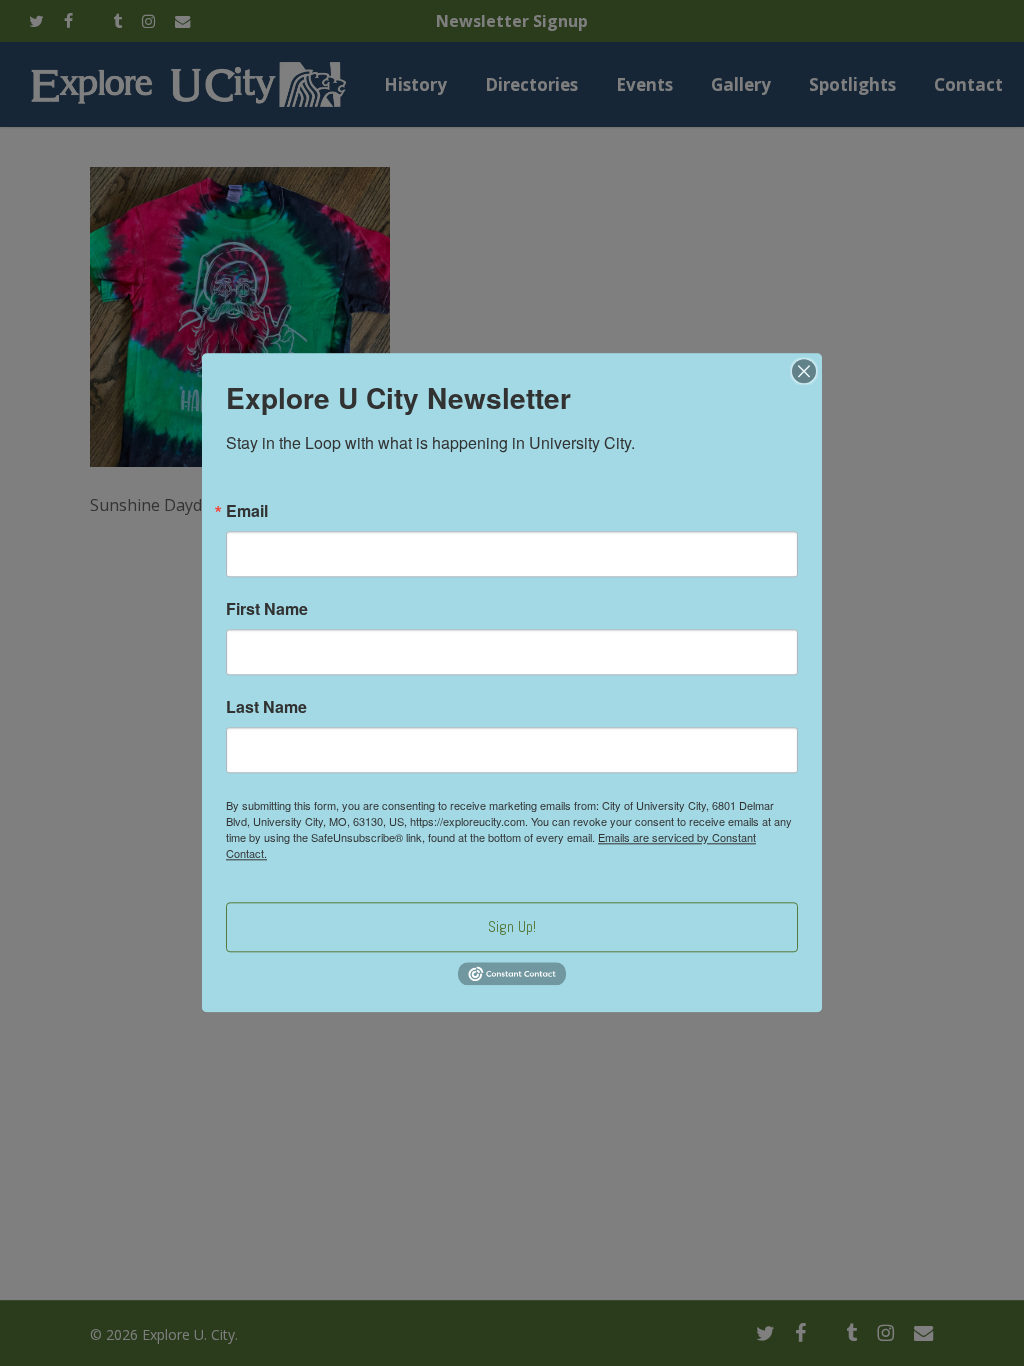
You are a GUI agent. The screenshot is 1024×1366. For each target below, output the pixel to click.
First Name (267, 609)
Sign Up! (512, 926)
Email (247, 511)
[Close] (804, 371)
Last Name (266, 707)
